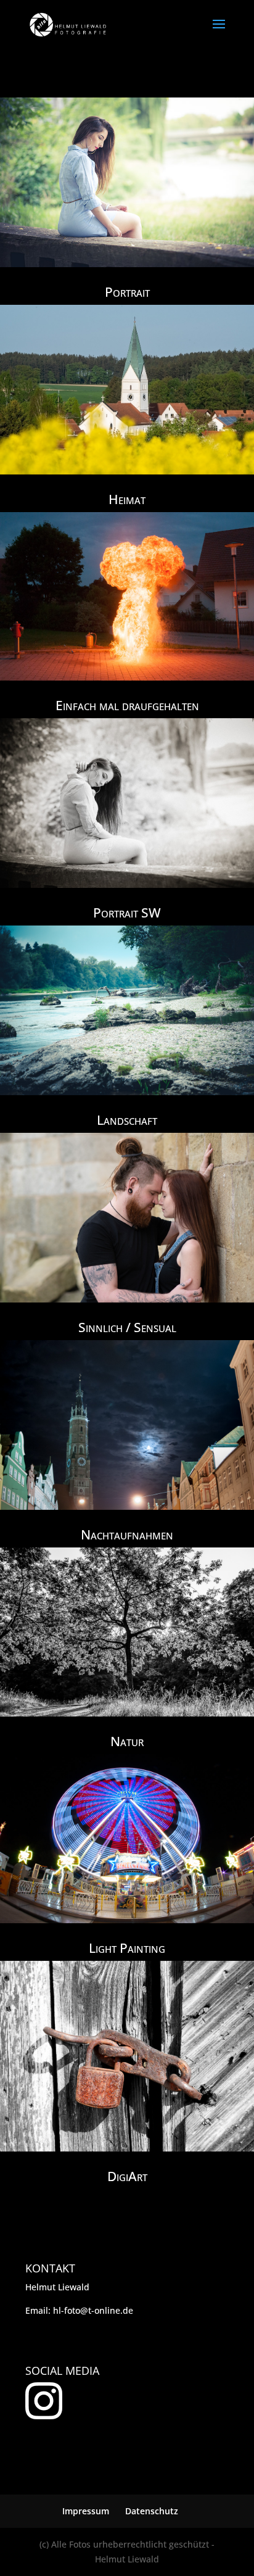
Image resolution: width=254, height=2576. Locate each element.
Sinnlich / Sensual (127, 1327)
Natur (127, 1741)
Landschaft (127, 1120)
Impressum (86, 2511)
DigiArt (127, 2176)
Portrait (127, 292)
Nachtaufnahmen (127, 1534)
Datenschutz (152, 2511)
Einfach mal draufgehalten (127, 705)
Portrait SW (127, 913)
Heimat (127, 499)
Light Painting (127, 1948)
